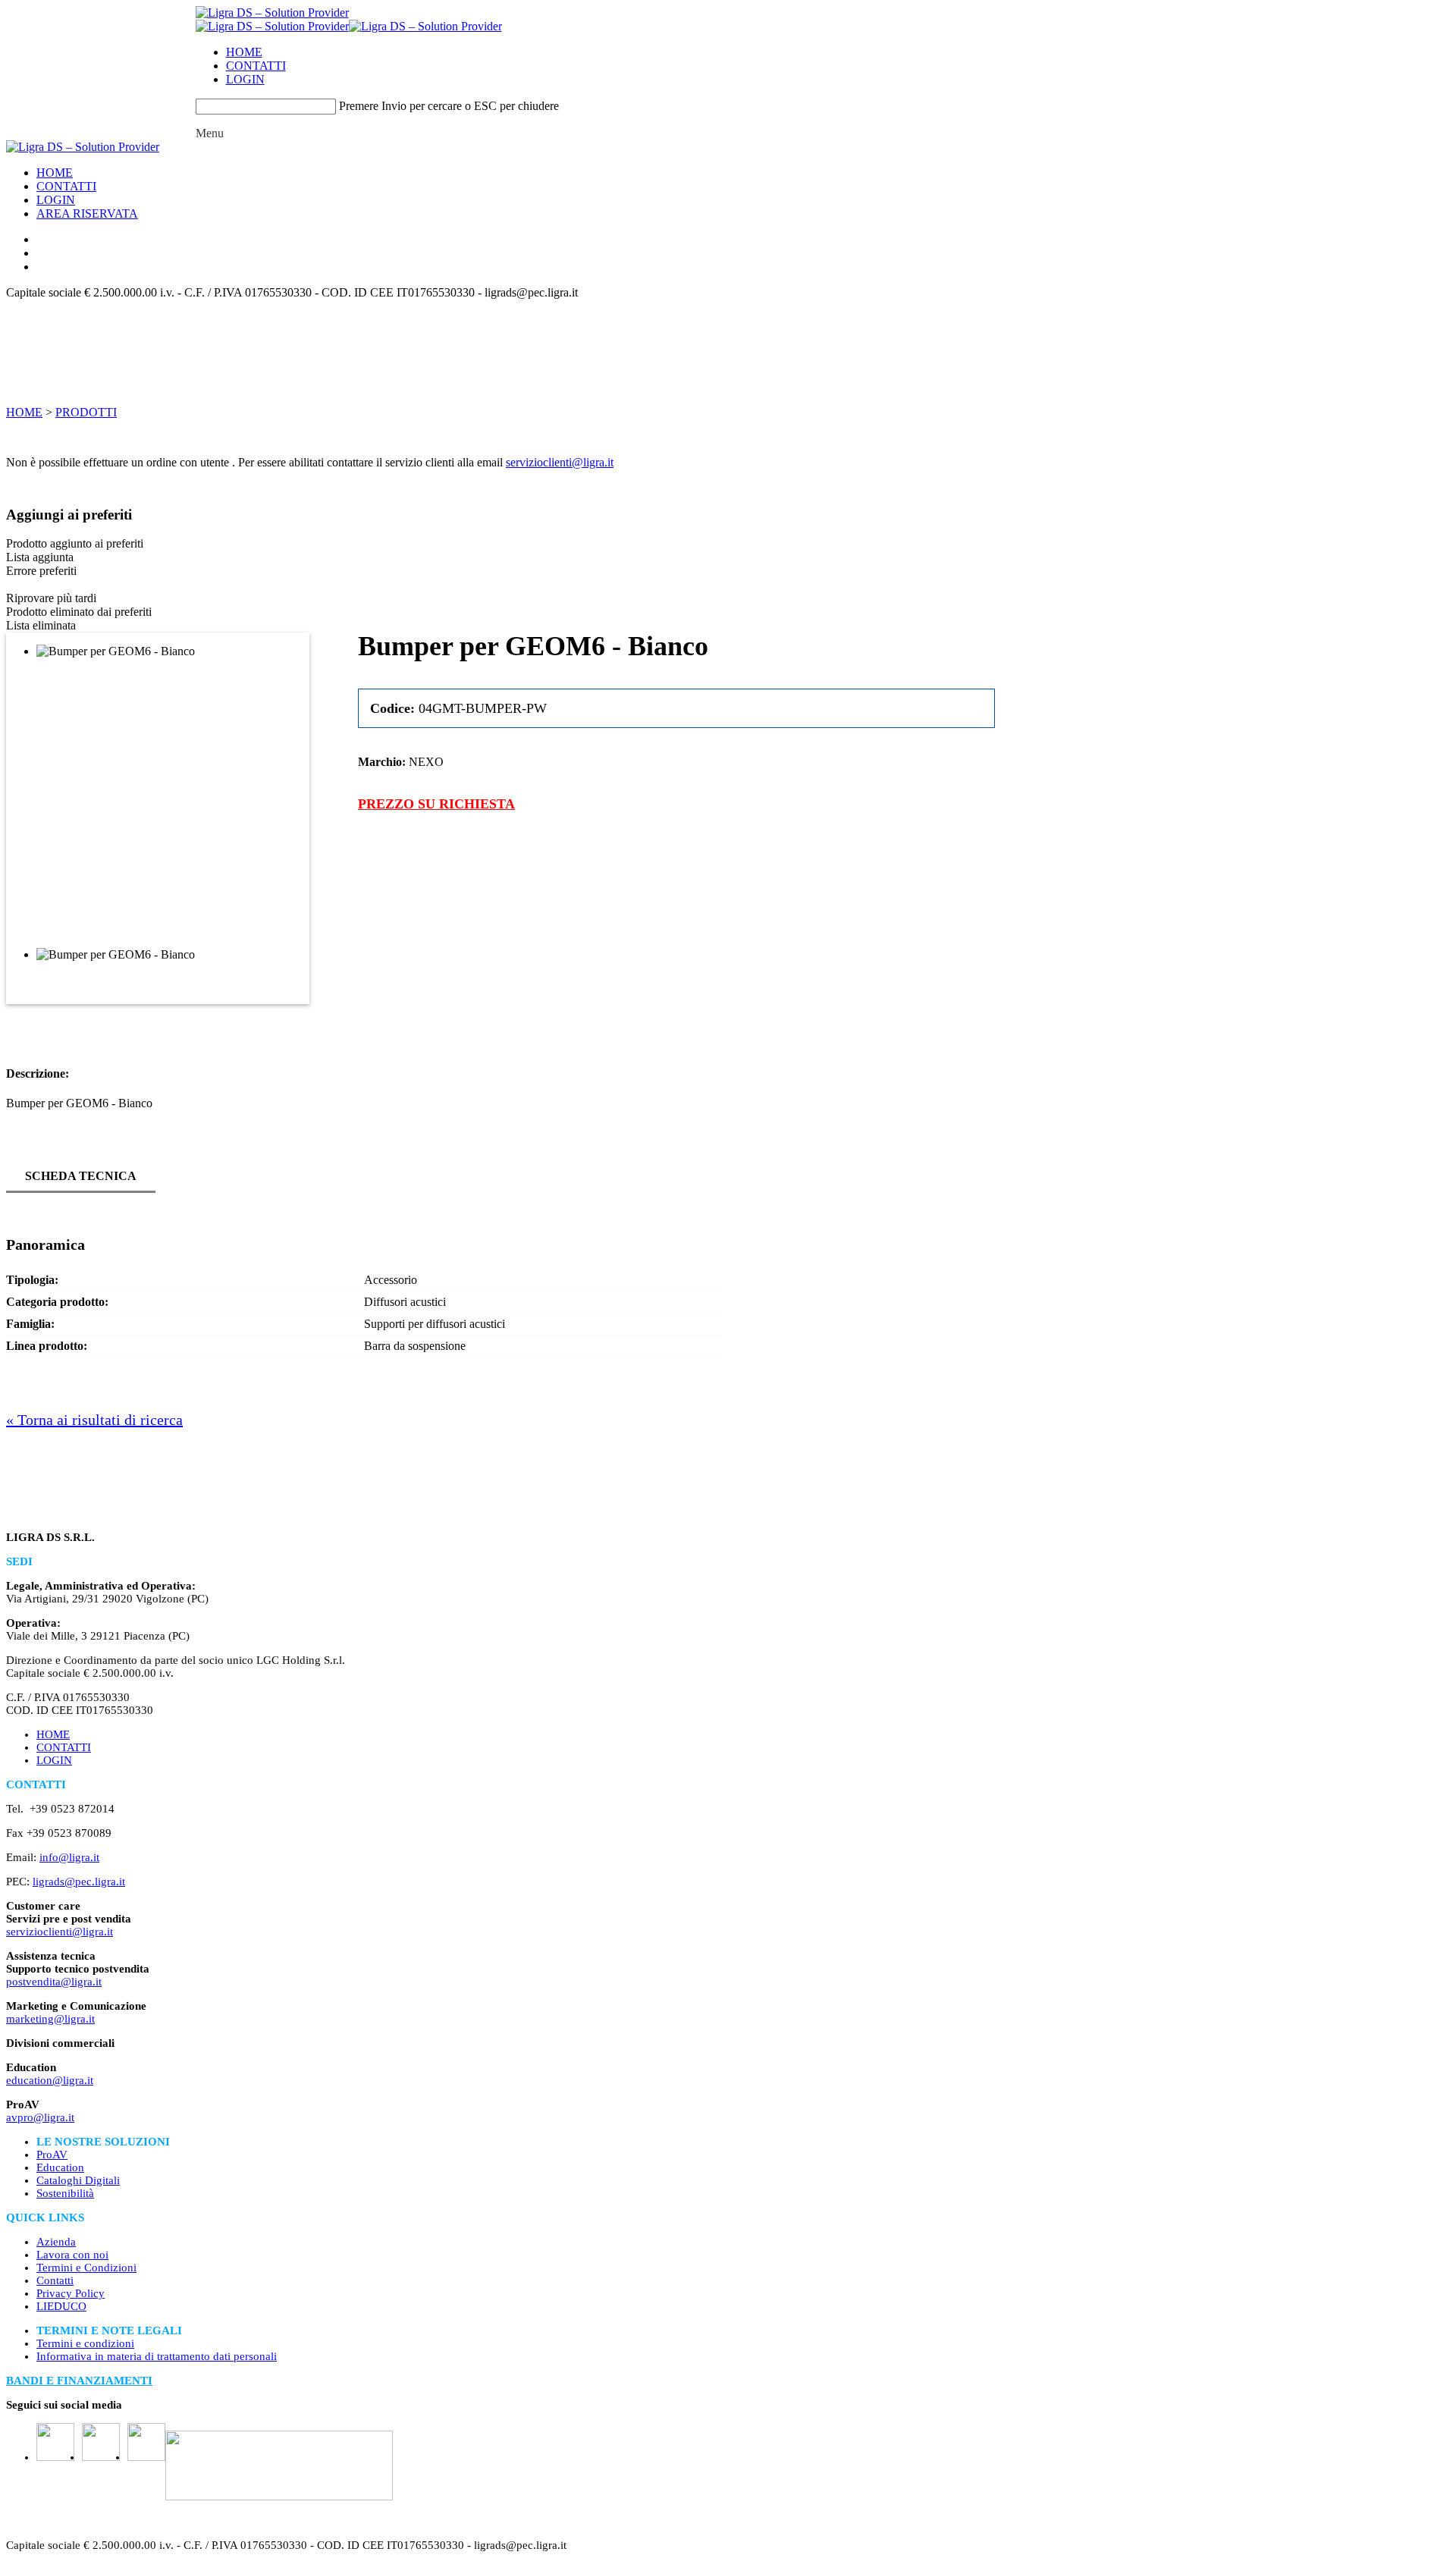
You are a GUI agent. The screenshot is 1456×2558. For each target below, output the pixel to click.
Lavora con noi (72, 2255)
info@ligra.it (69, 1857)
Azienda (56, 2242)
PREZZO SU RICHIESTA (436, 804)
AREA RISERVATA (87, 213)
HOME (244, 52)
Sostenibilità (65, 2193)
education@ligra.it (50, 2080)
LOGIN (245, 79)
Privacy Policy (71, 2293)
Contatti (55, 2280)
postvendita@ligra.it (54, 1982)
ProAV (52, 2155)
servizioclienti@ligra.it (560, 462)
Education (60, 2167)
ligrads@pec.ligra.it (79, 1882)
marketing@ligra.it (50, 2019)
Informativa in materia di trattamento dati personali (157, 2356)
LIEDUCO (61, 2306)
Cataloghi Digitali (78, 2180)
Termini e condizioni (85, 2343)
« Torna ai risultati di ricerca (94, 1420)
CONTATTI (256, 66)
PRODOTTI (86, 412)
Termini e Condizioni (86, 2268)
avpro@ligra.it (40, 2117)
